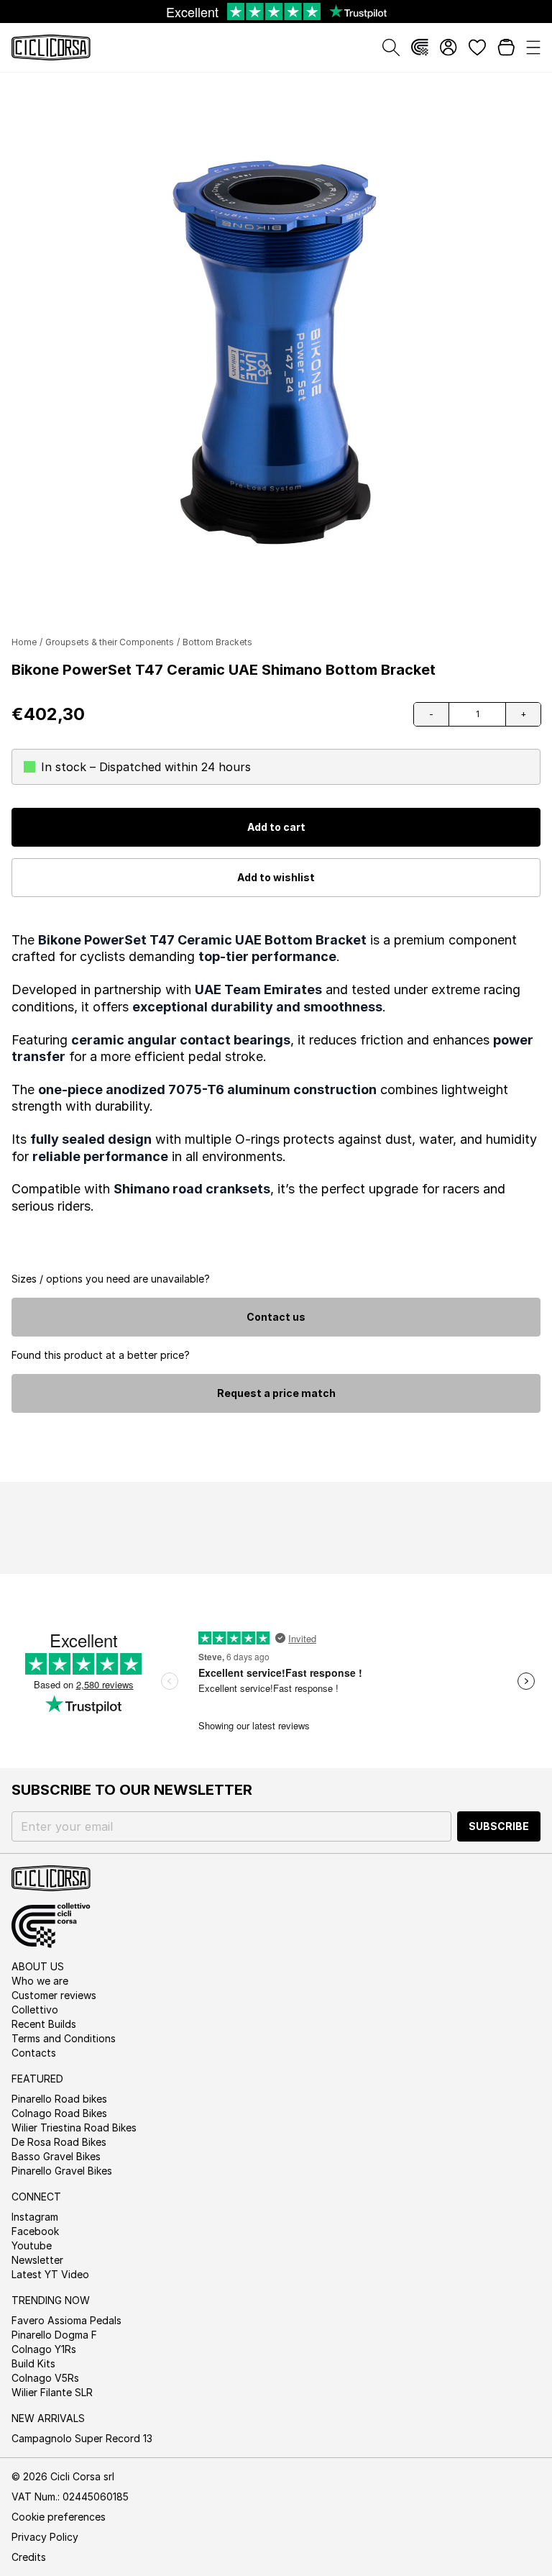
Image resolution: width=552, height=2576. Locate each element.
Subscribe (499, 1826)
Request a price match (276, 1393)
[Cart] (506, 47)
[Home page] (51, 47)
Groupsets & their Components (110, 642)
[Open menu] (533, 47)
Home (24, 642)
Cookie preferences (59, 2517)
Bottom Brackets (217, 642)
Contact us (276, 1317)
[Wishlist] (477, 47)
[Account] (448, 47)
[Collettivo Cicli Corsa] (420, 47)
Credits (29, 2557)
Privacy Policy (45, 2537)
